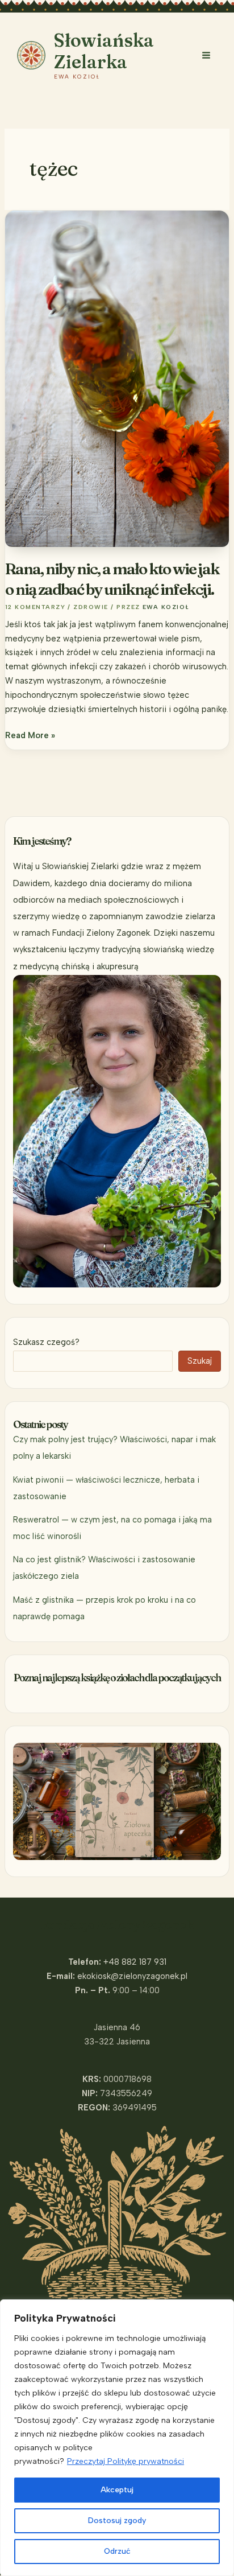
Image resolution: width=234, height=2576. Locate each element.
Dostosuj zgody (117, 2521)
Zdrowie (91, 607)
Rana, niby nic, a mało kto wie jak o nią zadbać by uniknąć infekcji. (112, 579)
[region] (117, 2438)
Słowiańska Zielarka (104, 51)
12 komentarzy (35, 607)
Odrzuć (117, 2551)
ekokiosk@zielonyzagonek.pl (132, 1976)
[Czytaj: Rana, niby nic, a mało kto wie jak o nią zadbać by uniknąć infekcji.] (117, 378)
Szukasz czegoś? (46, 1342)
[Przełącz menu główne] (206, 55)
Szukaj (200, 1361)
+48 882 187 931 (135, 1962)
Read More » (30, 736)
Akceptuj (117, 2490)
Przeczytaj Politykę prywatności (126, 2461)
